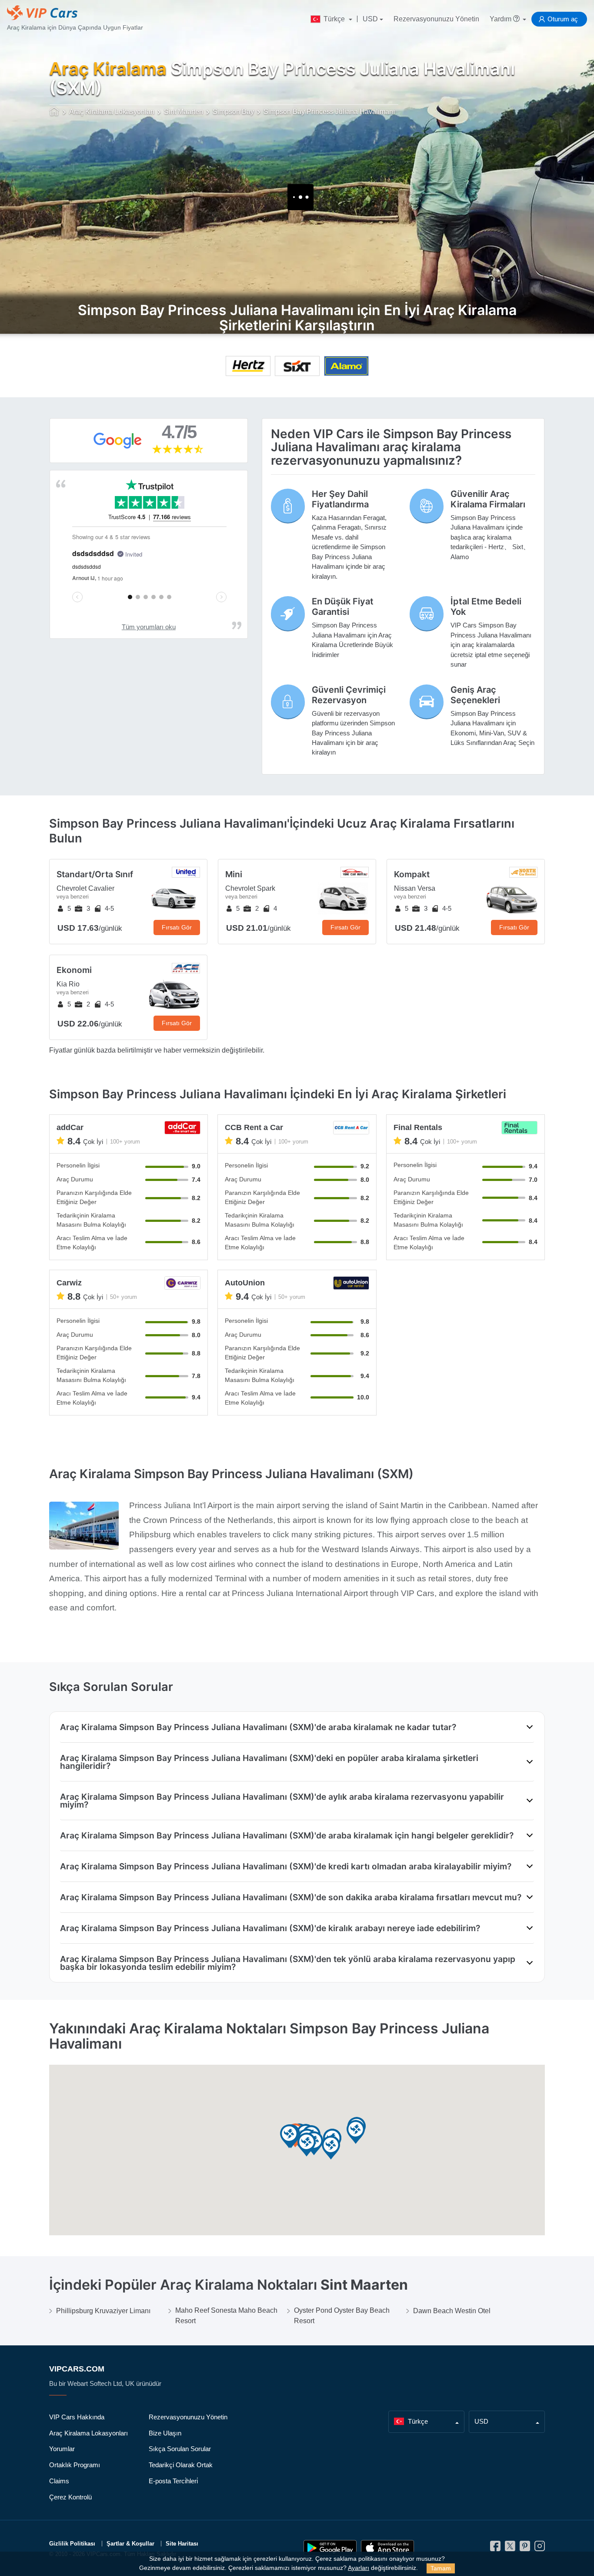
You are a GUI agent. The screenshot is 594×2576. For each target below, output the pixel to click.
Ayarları (359, 2568)
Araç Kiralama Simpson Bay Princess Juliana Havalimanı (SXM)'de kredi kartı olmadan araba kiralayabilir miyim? (286, 1866)
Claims (59, 2481)
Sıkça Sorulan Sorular (180, 2449)
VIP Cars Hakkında (77, 2417)
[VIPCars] (55, 112)
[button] (307, 2145)
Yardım (501, 19)
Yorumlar (62, 2449)
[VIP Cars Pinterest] (525, 2549)
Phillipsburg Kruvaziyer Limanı (103, 2311)
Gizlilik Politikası (72, 2544)
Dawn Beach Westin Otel (452, 2311)
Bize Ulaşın (165, 2433)
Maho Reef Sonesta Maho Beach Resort (226, 2316)
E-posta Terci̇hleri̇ (173, 2481)
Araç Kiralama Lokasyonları (88, 2433)
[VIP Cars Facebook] (495, 2549)
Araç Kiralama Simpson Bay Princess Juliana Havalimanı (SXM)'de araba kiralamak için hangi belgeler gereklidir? (287, 1835)
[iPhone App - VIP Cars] (387, 2548)
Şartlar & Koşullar (130, 2544)
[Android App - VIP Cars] (330, 2548)
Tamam (441, 2568)
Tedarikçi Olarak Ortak (181, 2465)
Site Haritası (182, 2544)
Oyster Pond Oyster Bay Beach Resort (342, 2316)
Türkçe (334, 19)
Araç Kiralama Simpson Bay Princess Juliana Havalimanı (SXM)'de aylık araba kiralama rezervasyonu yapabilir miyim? (282, 1801)
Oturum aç (563, 19)
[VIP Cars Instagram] (540, 2549)
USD (370, 19)
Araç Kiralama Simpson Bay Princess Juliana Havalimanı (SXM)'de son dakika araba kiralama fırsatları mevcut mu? (291, 1897)
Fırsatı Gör (177, 927)
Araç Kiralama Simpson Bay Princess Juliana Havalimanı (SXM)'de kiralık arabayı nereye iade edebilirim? (270, 1928)
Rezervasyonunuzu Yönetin (436, 19)
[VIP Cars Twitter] (510, 2549)
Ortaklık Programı (75, 2465)
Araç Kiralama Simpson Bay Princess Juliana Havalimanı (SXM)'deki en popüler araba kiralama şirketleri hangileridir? (269, 1762)
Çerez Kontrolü (70, 2497)
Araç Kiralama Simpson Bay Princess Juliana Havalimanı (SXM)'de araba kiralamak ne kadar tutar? (258, 1727)
